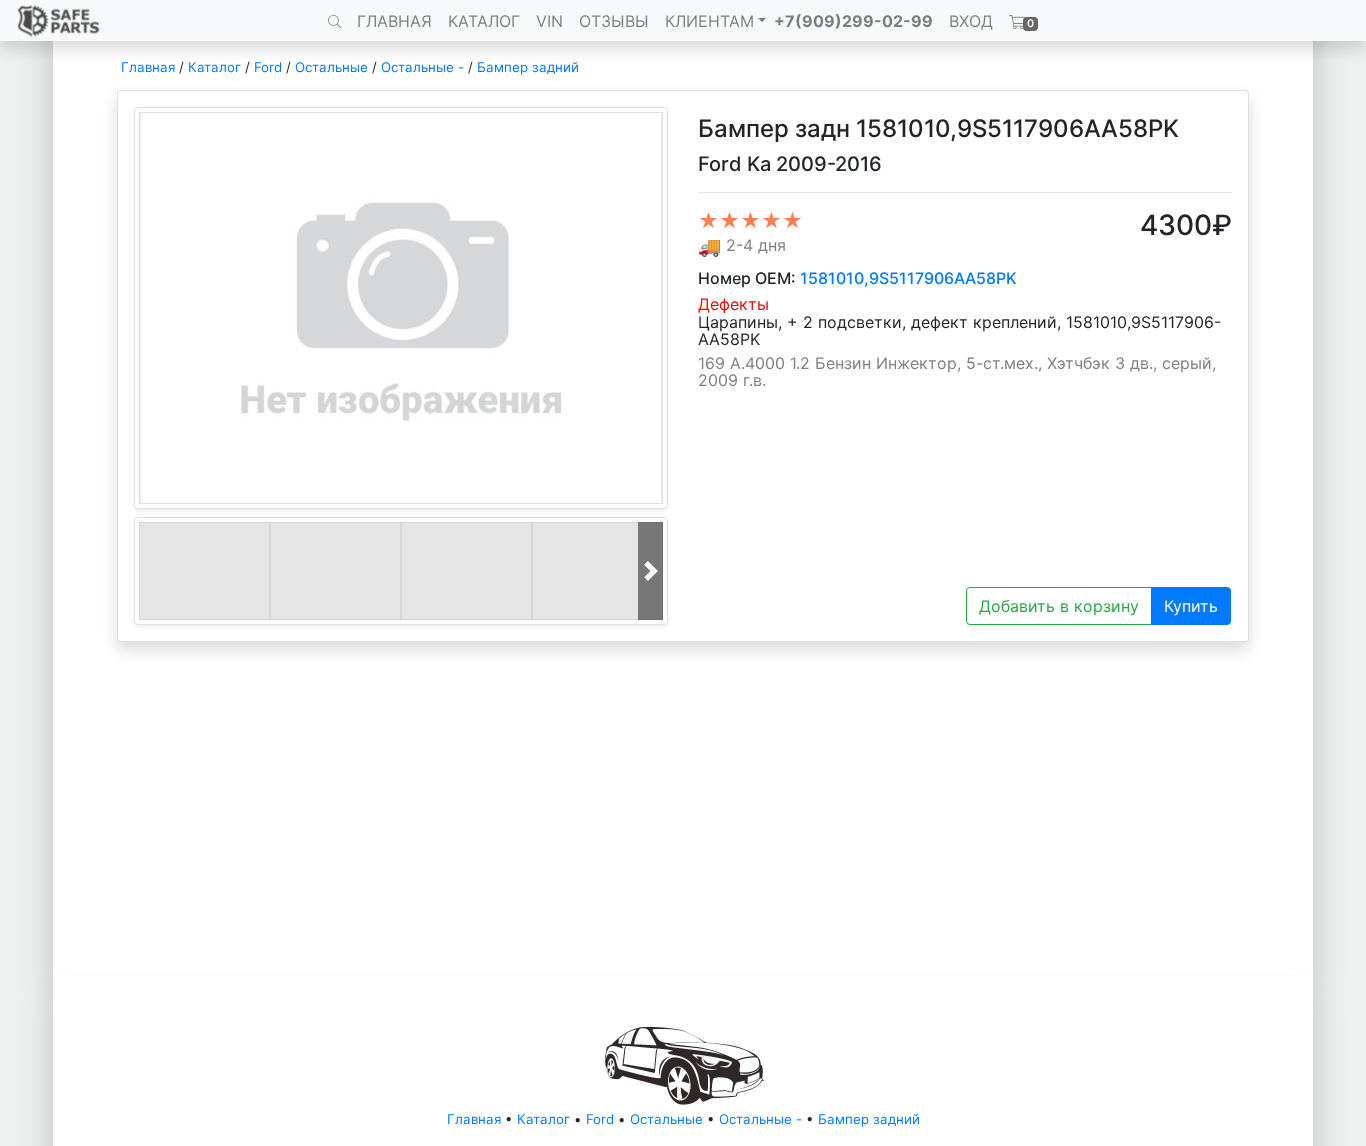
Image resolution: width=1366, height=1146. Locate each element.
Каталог (214, 67)
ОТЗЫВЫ (614, 21)
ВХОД (971, 21)
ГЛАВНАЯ (394, 21)
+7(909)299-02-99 (853, 21)
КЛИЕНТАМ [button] (709, 21)
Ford (268, 67)
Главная (148, 67)
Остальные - (424, 67)
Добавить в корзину (1059, 606)
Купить (1191, 606)
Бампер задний (528, 67)
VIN (549, 21)
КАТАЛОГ (484, 21)
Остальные (331, 67)
